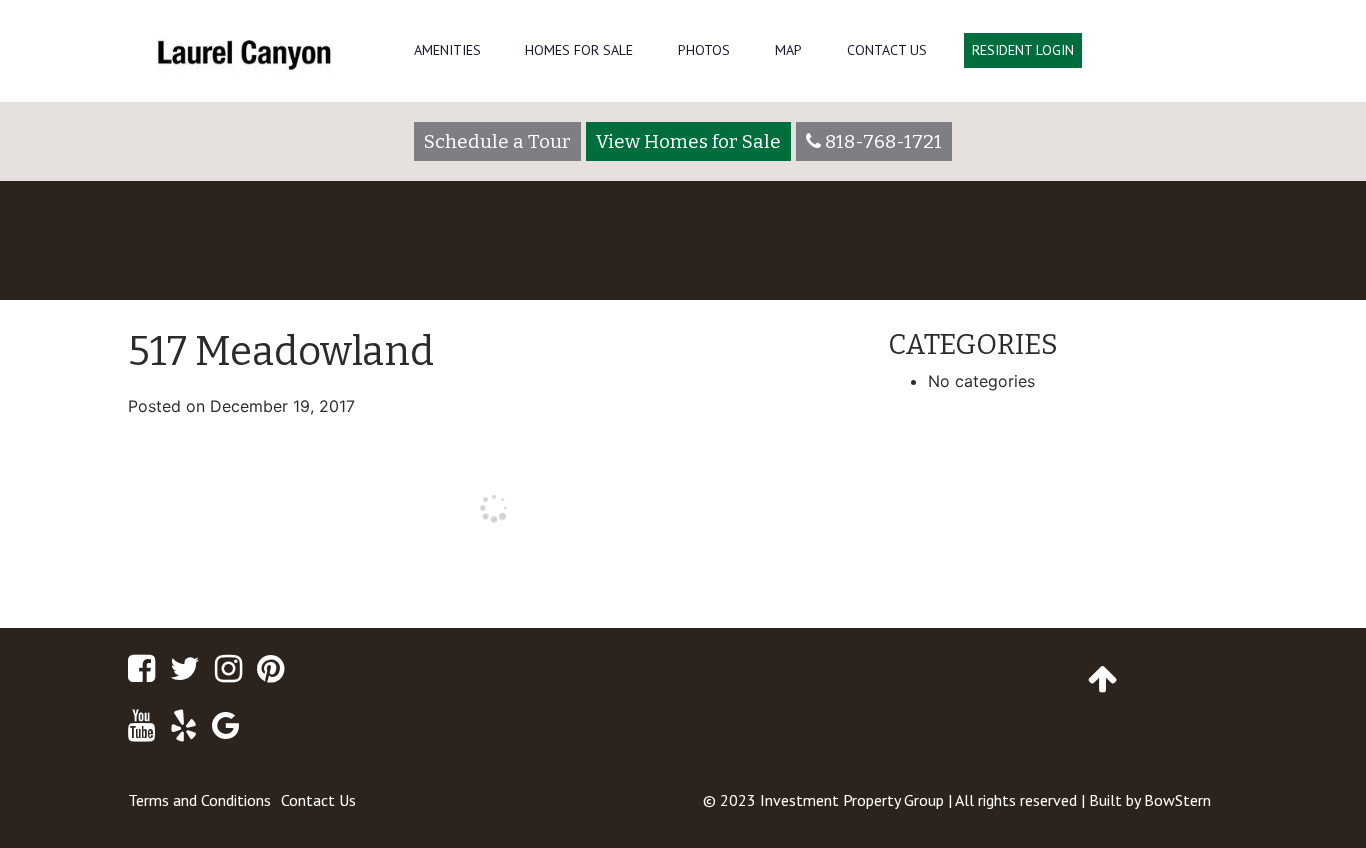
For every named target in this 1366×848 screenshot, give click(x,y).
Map (788, 50)
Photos (704, 50)
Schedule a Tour (497, 141)
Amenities (447, 50)
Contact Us (887, 50)
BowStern (1177, 800)
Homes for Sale (579, 50)
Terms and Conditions (199, 800)
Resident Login (1023, 50)
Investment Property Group (852, 800)
